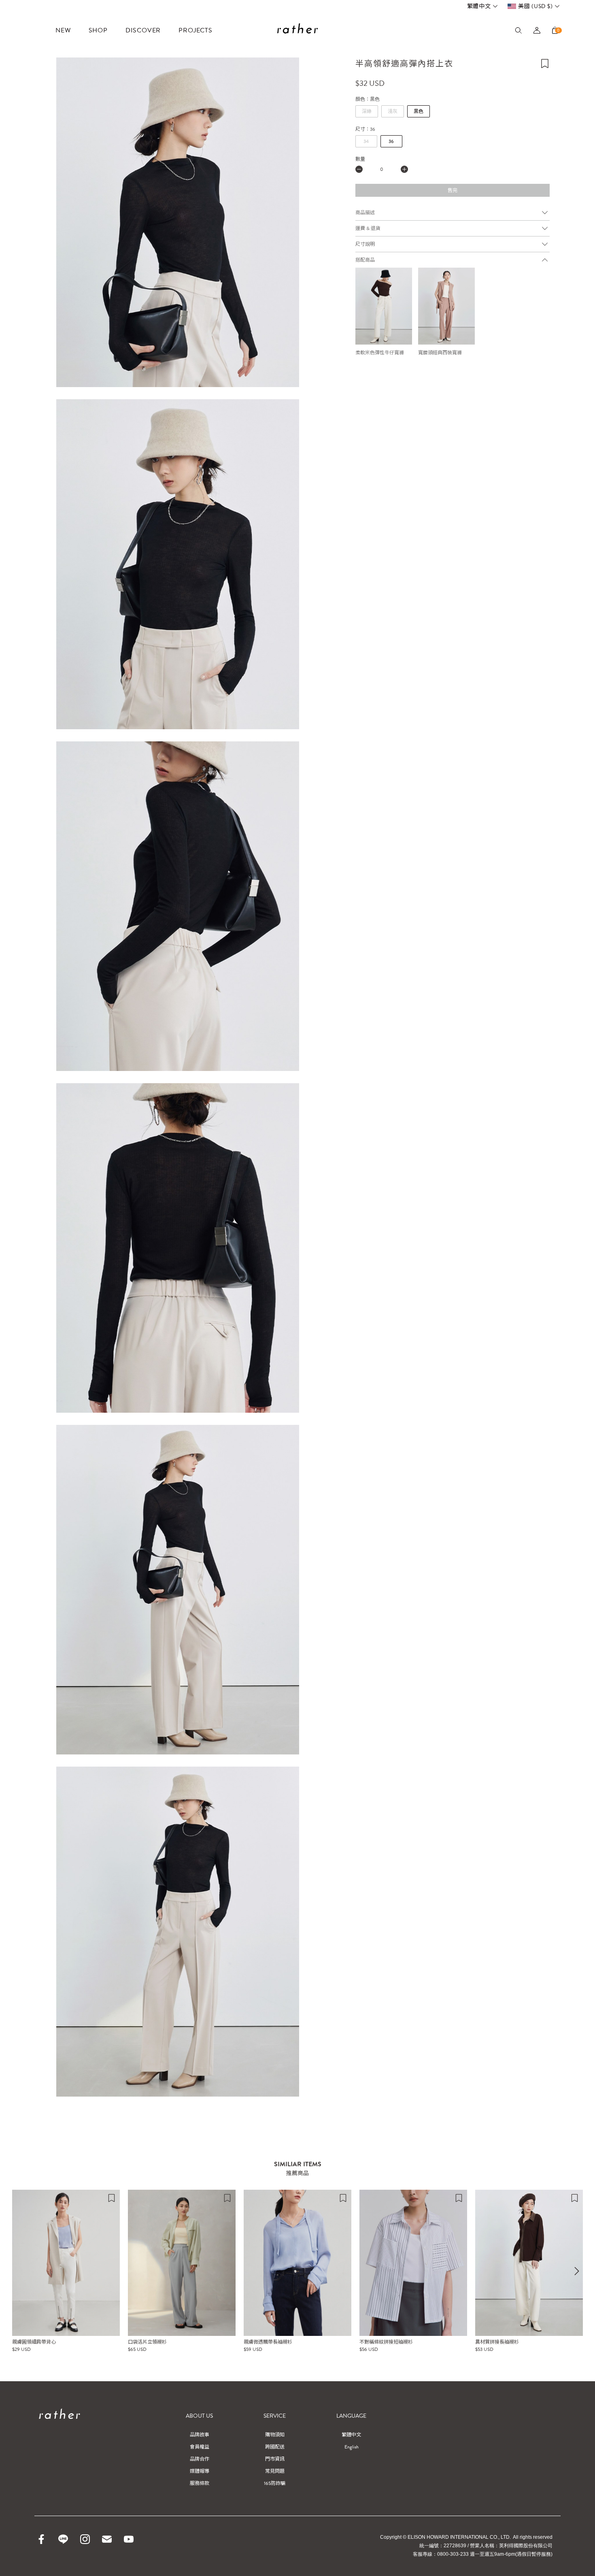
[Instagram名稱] (85, 2539)
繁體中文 (479, 6)
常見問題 (275, 2471)
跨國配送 (275, 2447)
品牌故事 (200, 2435)
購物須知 (275, 2435)
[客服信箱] (107, 2539)
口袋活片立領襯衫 (147, 2342)
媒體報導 (200, 2471)
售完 (453, 190)
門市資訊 (275, 2459)
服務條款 (200, 2483)
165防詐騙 (275, 2483)
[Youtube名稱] (129, 2539)
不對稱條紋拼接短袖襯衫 (386, 2342)
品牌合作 (200, 2459)
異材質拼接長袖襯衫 (497, 2342)
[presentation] (577, 2271)
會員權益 (200, 2447)
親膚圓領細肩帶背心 (34, 2342)
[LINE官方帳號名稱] (63, 2539)
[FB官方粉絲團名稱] (41, 2539)
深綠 (367, 111)
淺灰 (393, 111)
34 (366, 141)
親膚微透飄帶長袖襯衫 (268, 2342)
